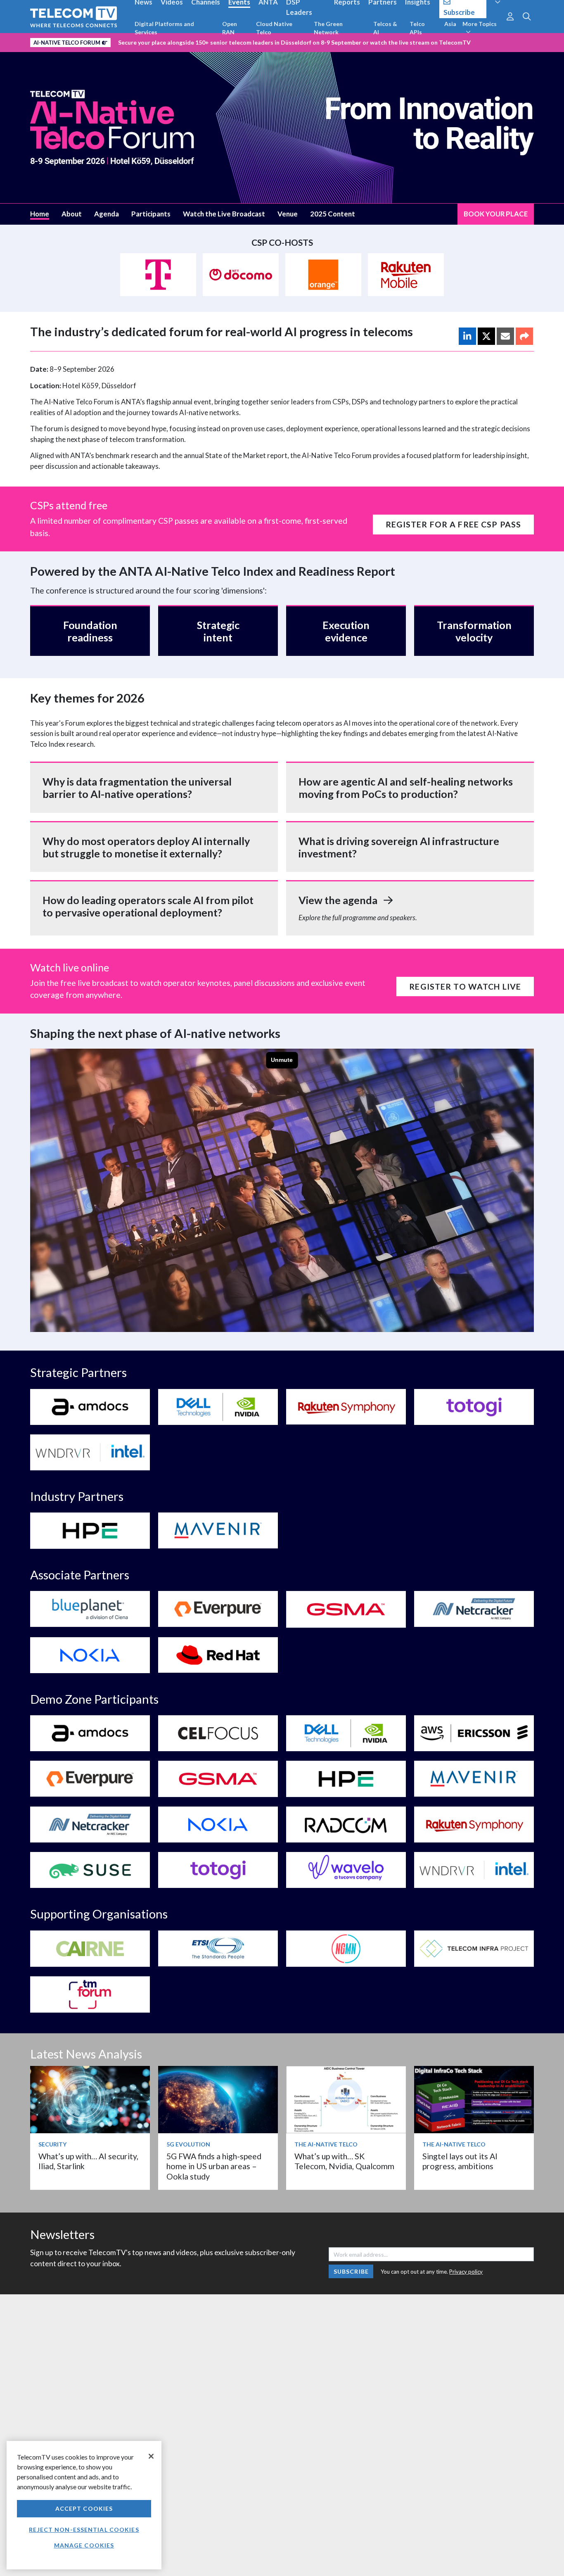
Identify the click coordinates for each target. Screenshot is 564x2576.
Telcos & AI (385, 28)
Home (40, 214)
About (72, 214)
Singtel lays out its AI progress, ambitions (460, 2161)
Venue (288, 214)
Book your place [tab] (496, 214)
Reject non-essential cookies (84, 2530)
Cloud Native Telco (274, 28)
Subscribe (351, 2271)
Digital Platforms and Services (164, 28)
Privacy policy (466, 2272)
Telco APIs (417, 28)
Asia (450, 24)
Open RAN (230, 28)
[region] (84, 2505)
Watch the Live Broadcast (224, 214)
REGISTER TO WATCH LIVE (465, 986)
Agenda (107, 214)
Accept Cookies (84, 2508)
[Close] (151, 2456)
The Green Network (328, 28)
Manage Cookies (84, 2545)
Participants (151, 214)
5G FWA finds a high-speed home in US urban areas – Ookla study (214, 2166)
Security (52, 2144)
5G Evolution (188, 2144)
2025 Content (333, 214)
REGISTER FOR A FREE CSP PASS (453, 524)
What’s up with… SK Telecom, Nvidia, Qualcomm (344, 2161)
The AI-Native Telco (326, 2144)
